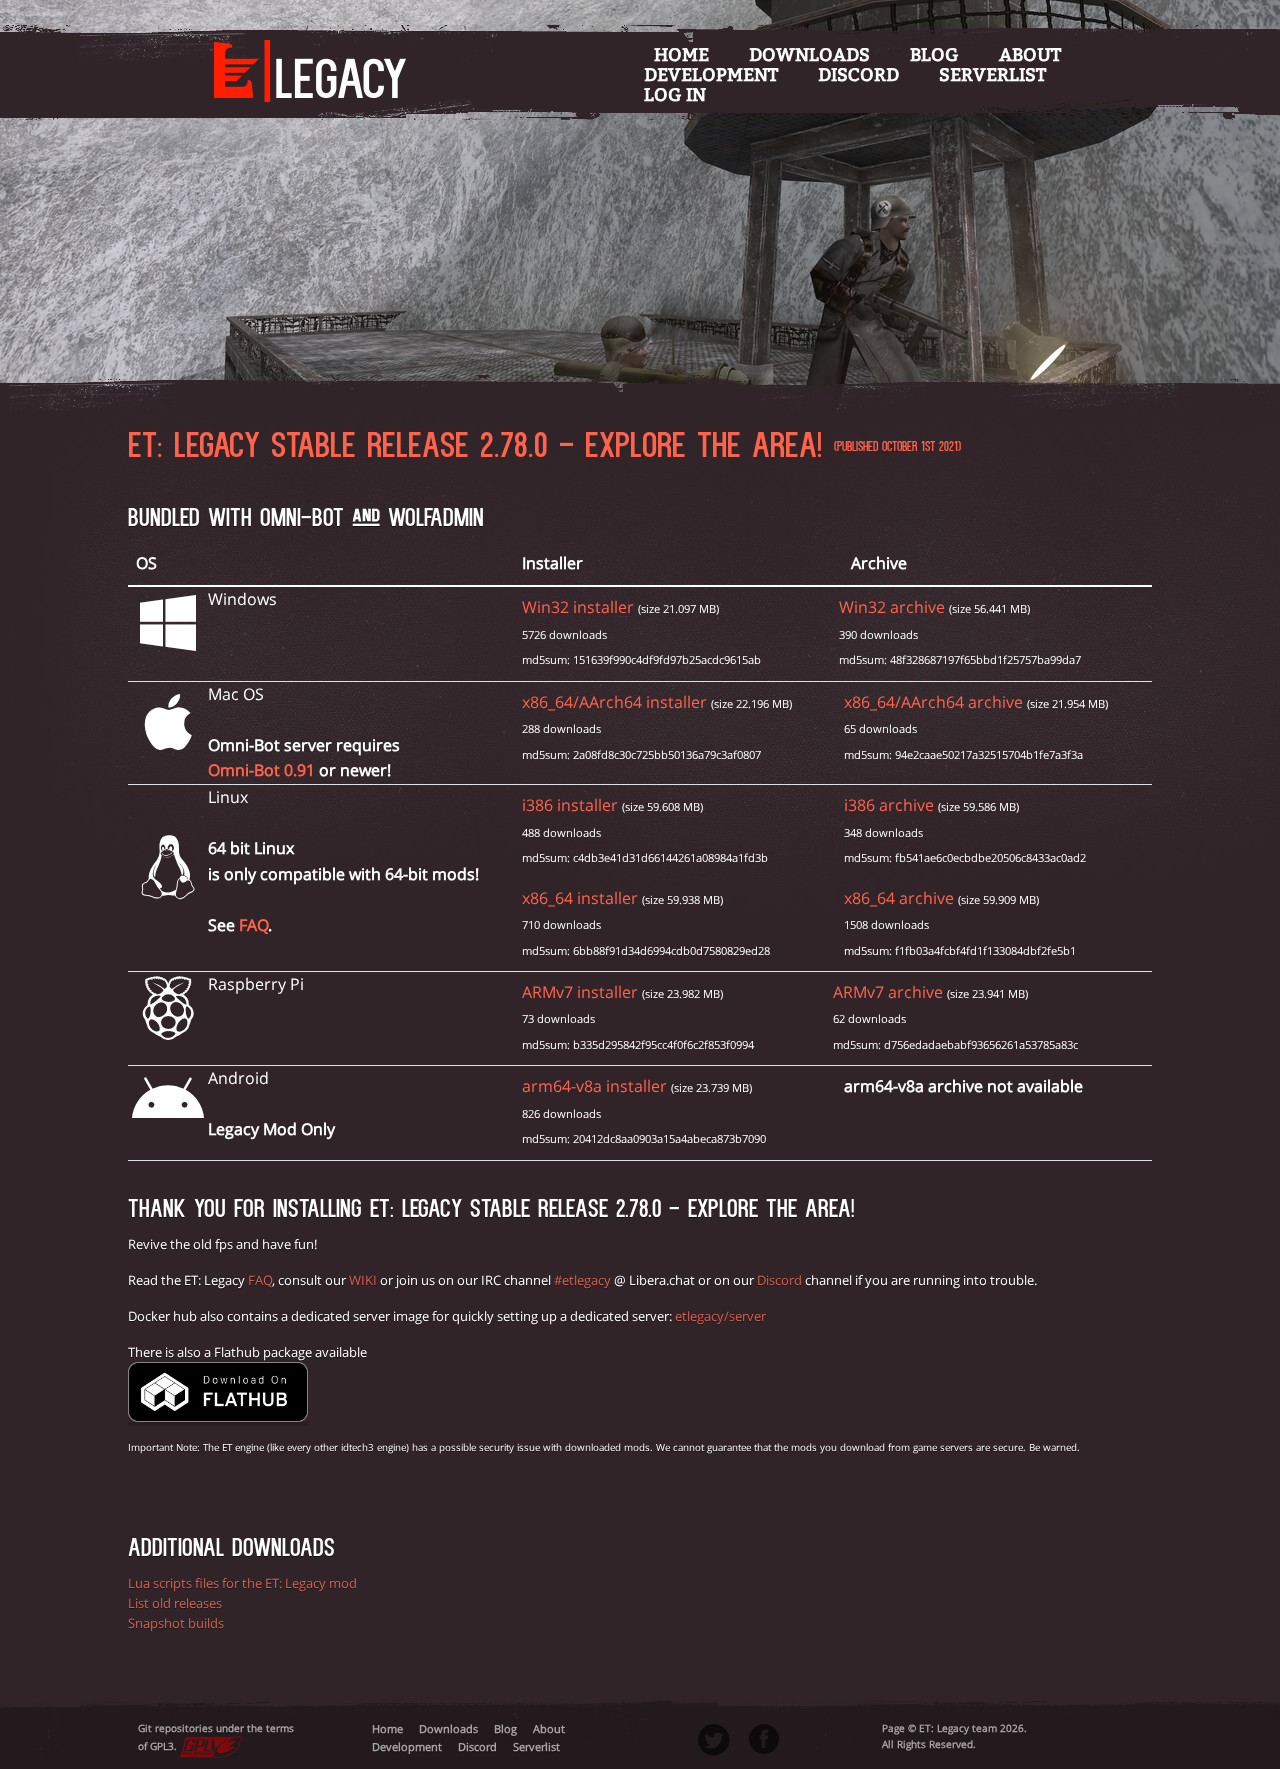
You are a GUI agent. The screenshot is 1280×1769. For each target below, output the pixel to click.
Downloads (809, 55)
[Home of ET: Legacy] (300, 59)
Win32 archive (892, 607)
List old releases (175, 1603)
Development (711, 75)
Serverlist (992, 75)
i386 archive (889, 805)
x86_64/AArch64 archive (933, 702)
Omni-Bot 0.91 (261, 770)
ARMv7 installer (580, 992)
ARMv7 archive (888, 992)
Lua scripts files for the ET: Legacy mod (242, 1583)
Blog (934, 55)
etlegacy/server (720, 1316)
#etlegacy (582, 1280)
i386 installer (570, 805)
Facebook (764, 1739)
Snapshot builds (176, 1623)
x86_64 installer (580, 898)
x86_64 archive (899, 898)
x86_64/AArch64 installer (614, 702)
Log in (675, 95)
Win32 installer (578, 607)
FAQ (253, 925)
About (1030, 55)
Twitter (714, 1739)
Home (681, 55)
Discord (858, 75)
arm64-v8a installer (594, 1086)
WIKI (363, 1280)
